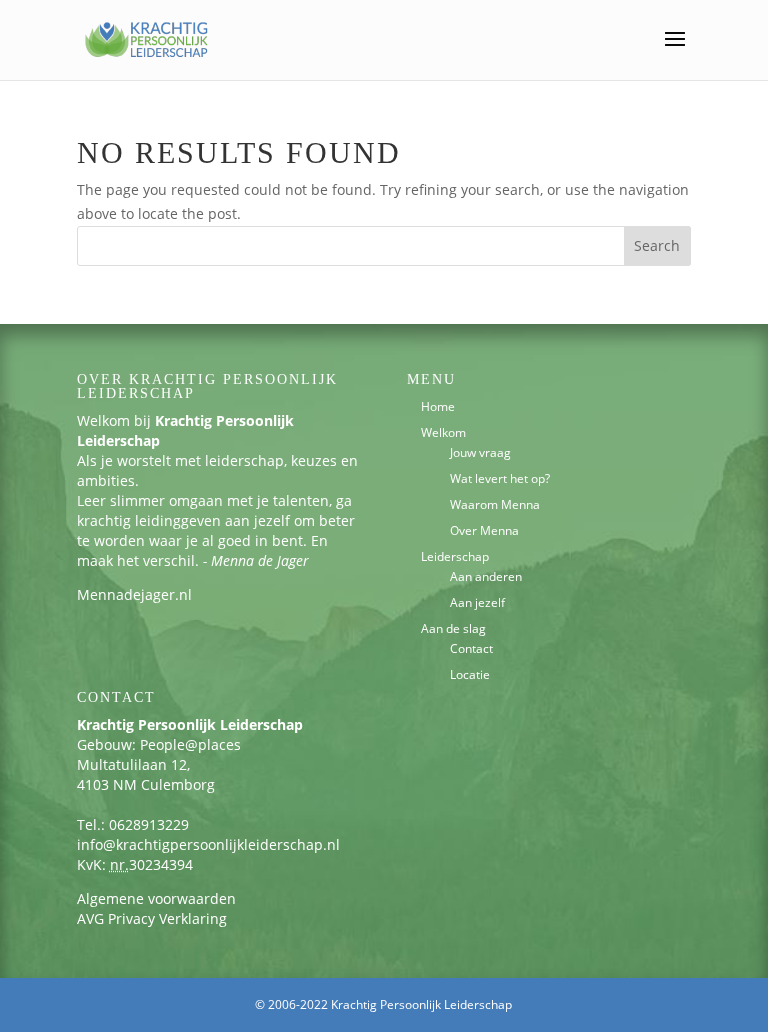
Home (438, 406)
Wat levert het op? (500, 478)
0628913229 (149, 824)
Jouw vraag (480, 452)
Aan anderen (486, 576)
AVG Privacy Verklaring (152, 918)
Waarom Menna (495, 504)
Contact (471, 648)
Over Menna (484, 530)
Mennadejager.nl (134, 594)
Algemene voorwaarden (156, 898)
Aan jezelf (477, 602)
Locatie (470, 674)
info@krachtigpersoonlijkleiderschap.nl (208, 844)
